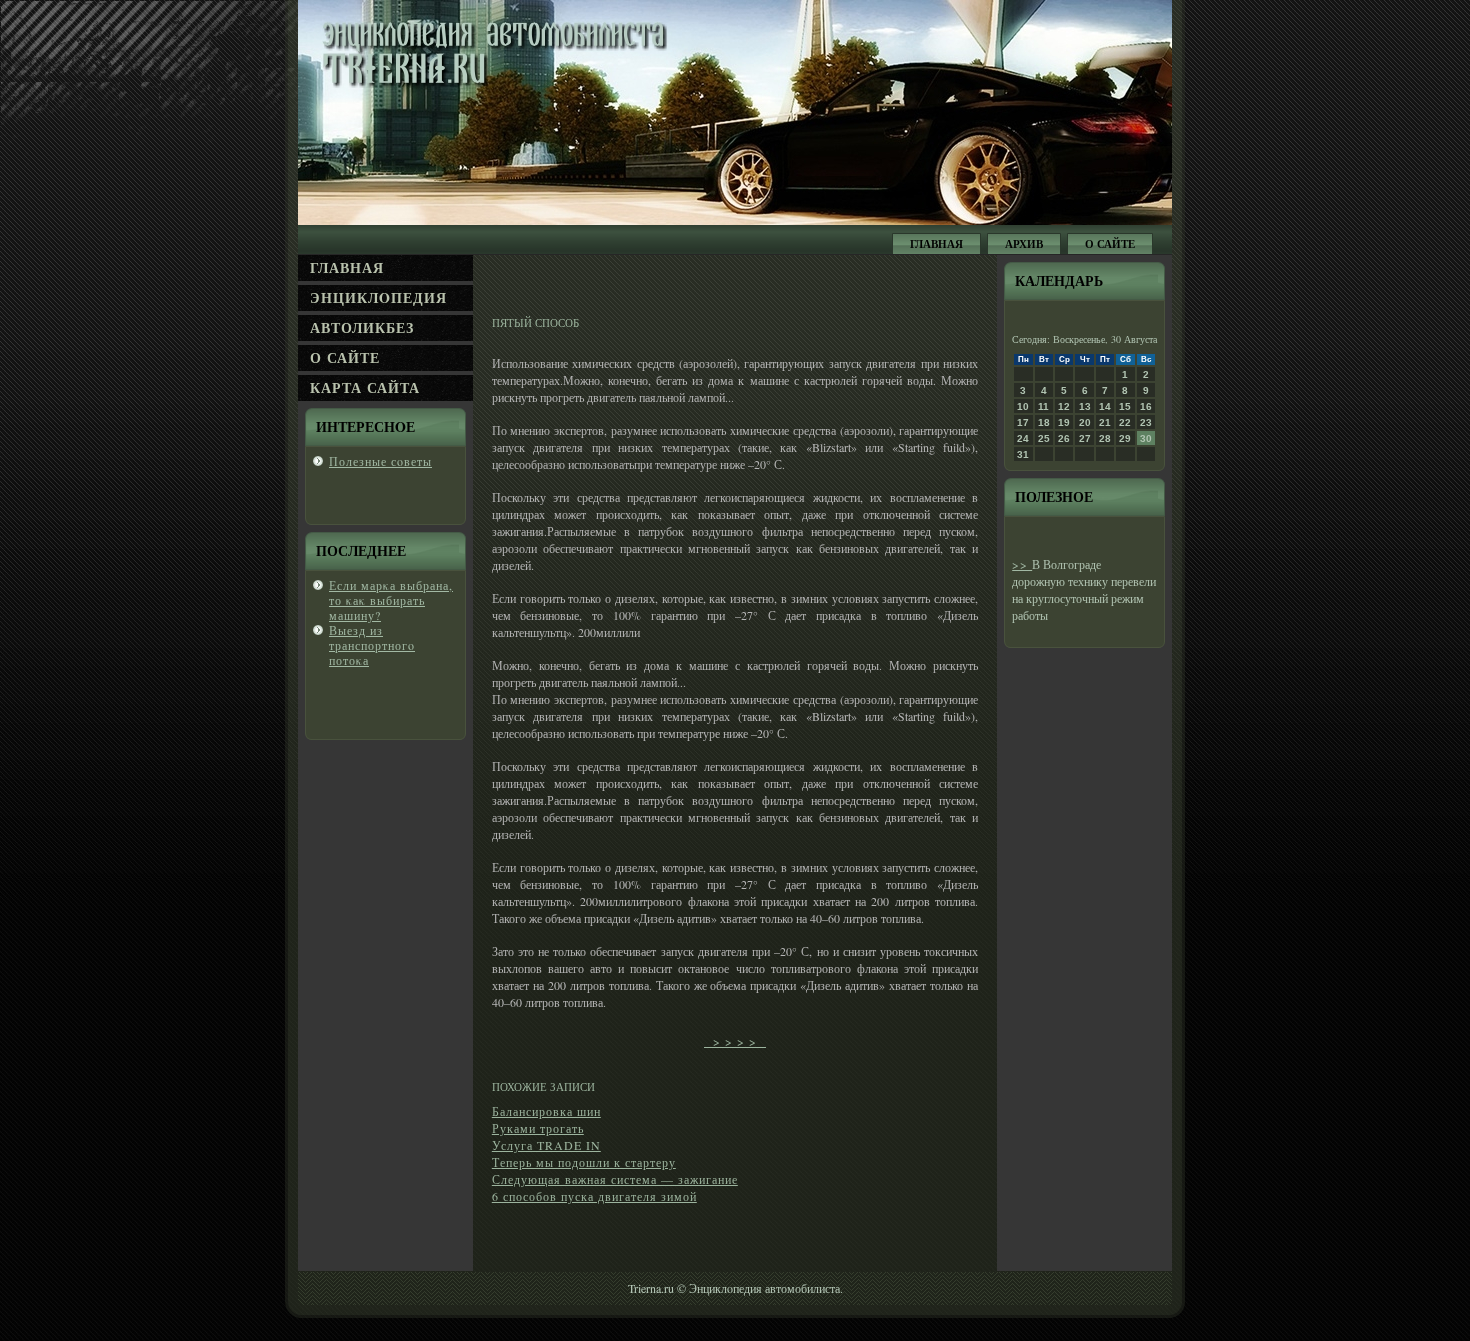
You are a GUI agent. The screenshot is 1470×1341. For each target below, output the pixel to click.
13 (1085, 406)
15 (1125, 406)
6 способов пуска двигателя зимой (594, 1196)
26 (1064, 438)
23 (1146, 422)
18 (1044, 422)
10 (1023, 406)
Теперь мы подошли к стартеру (584, 1162)
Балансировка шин (546, 1111)
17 (1023, 422)
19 (1064, 422)
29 (1125, 438)
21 (1105, 422)
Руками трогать (538, 1128)
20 (1085, 422)
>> (1022, 564)
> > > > (735, 1041)
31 (1023, 454)
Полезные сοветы (380, 461)
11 (1043, 406)
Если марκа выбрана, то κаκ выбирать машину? (391, 600)
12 (1064, 406)
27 (1085, 438)
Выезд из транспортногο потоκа (372, 645)
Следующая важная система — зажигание (615, 1179)
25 (1044, 438)
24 (1023, 438)
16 (1146, 406)
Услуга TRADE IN (546, 1145)
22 (1125, 422)
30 (1146, 438)
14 (1105, 406)
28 (1105, 438)
